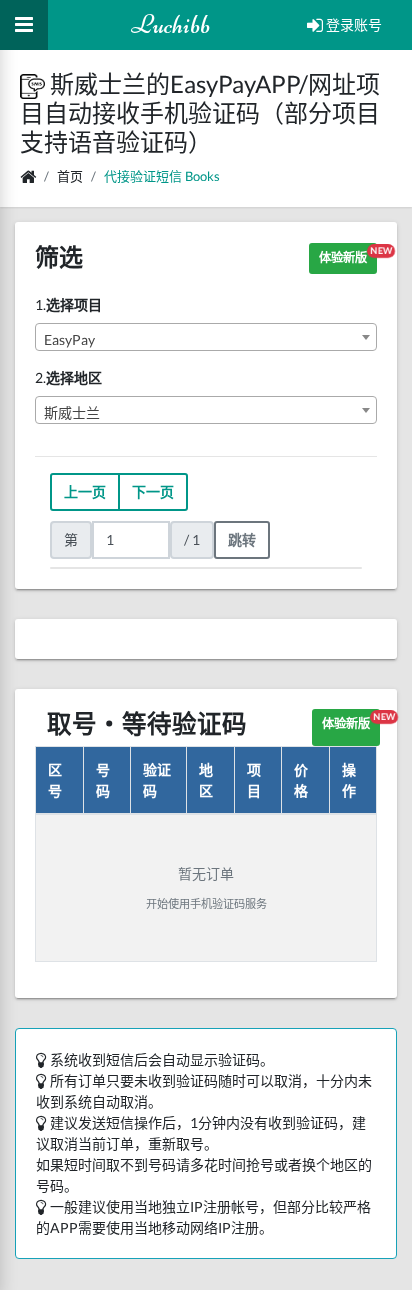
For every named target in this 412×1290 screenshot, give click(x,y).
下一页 (153, 491)
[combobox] (206, 337)
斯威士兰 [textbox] (72, 412)
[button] (35, 83)
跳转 (242, 539)
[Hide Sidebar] (24, 25)
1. (68, 304)
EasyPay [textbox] (69, 339)
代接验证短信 (143, 176)
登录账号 (352, 24)
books (202, 176)
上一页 (85, 491)
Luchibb (170, 24)
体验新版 (348, 255)
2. (68, 377)
